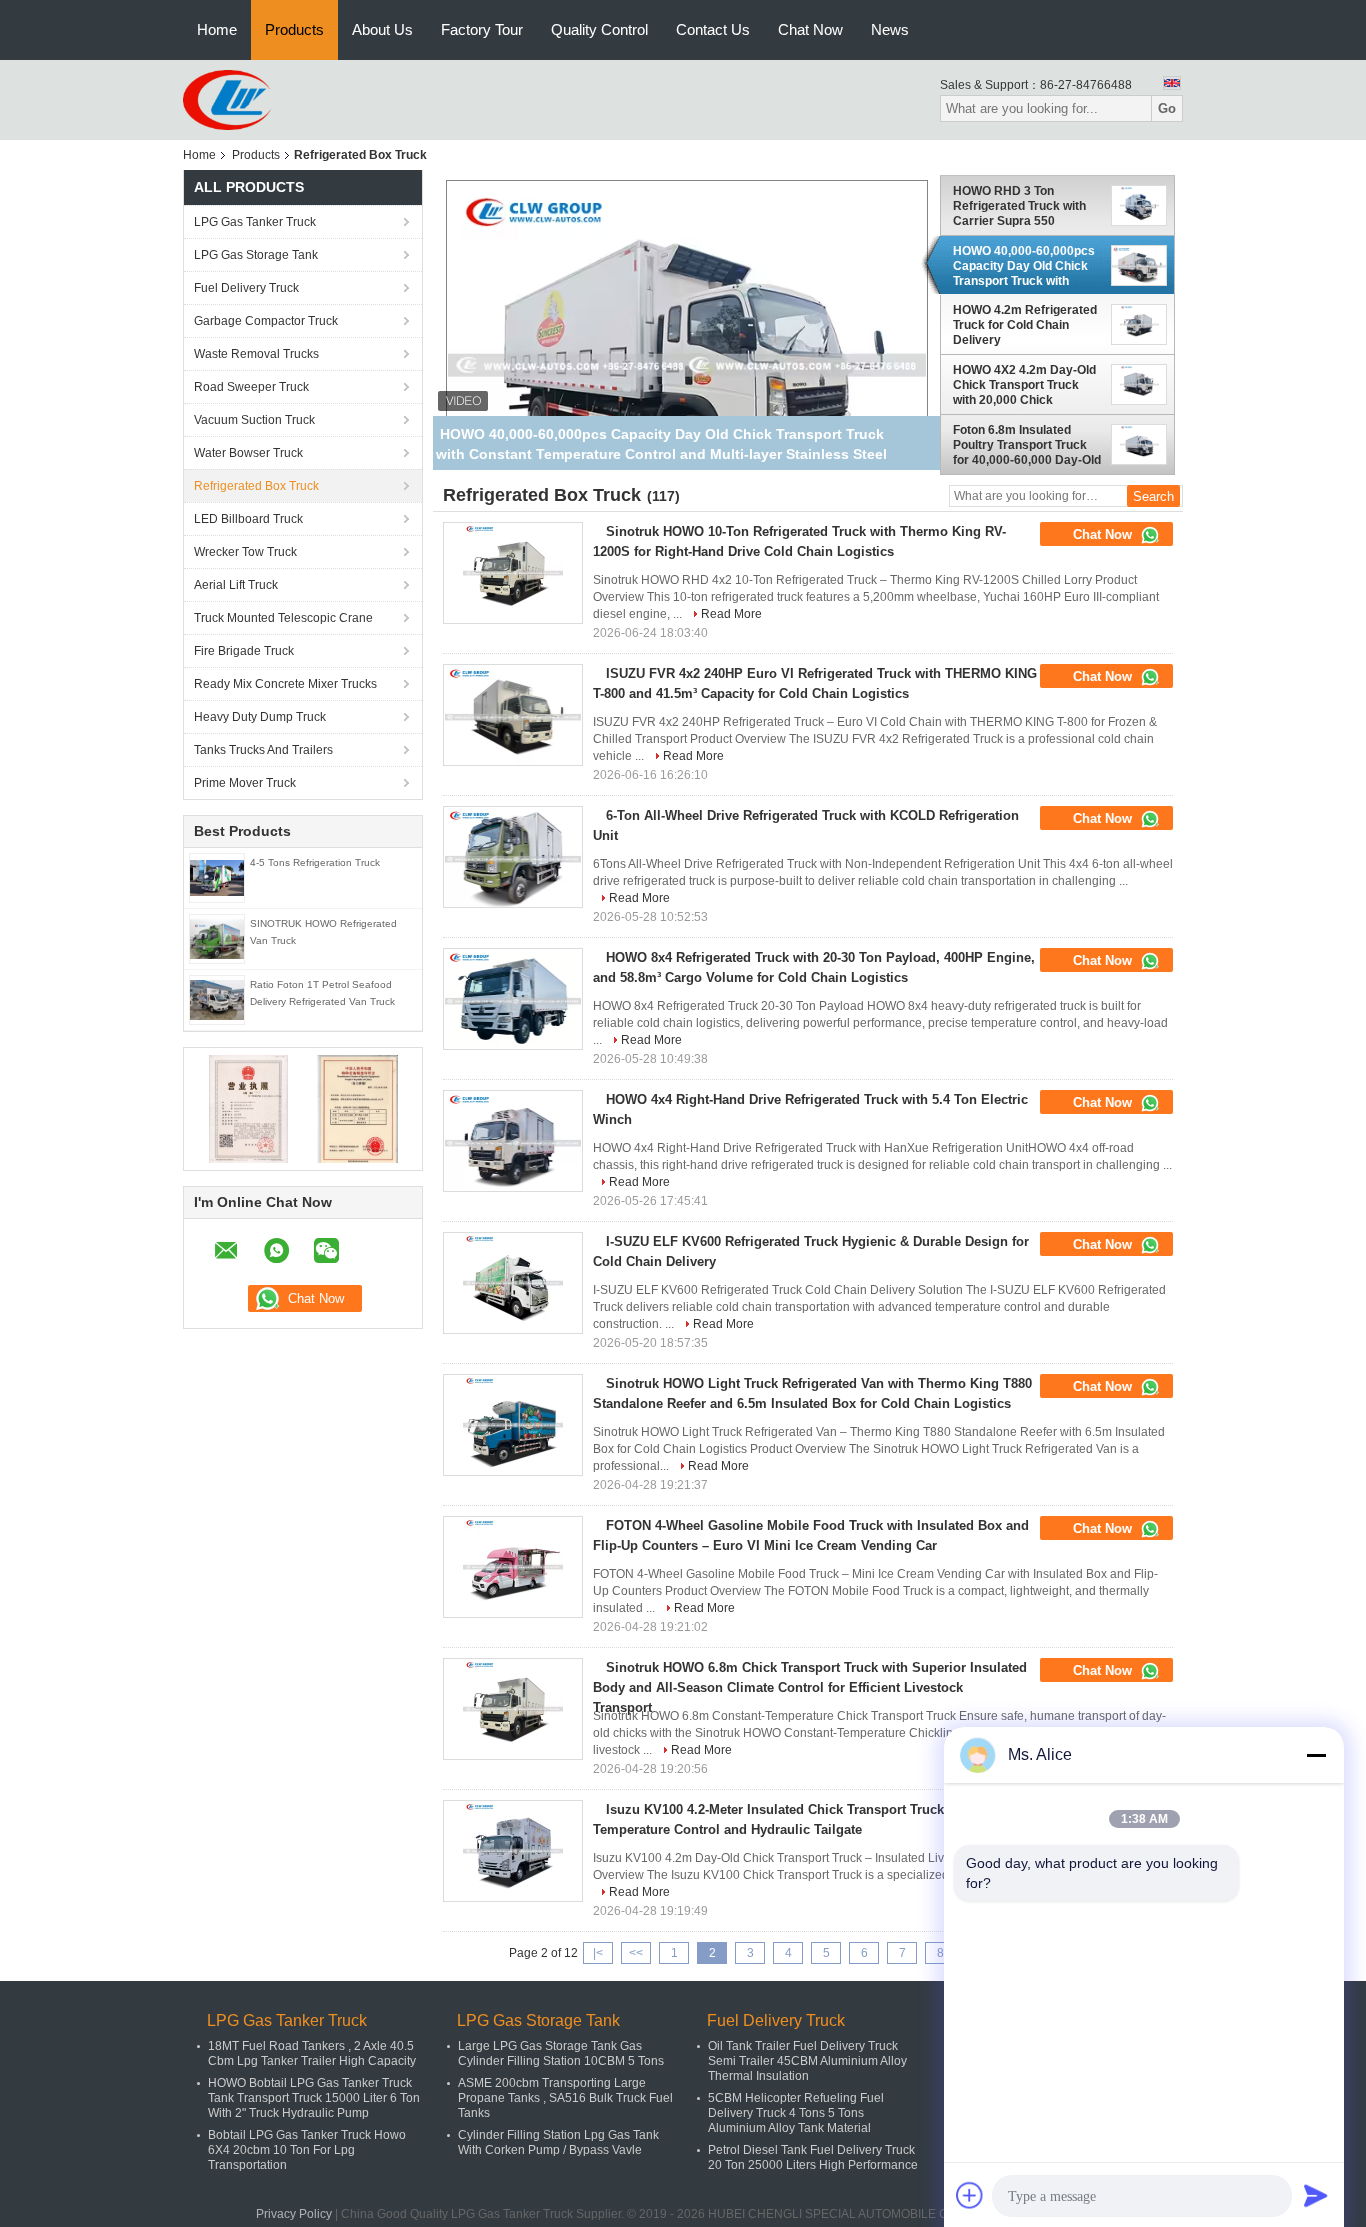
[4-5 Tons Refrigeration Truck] (217, 877)
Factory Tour (482, 29)
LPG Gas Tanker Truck (255, 222)
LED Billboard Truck (248, 519)
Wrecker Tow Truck (245, 552)
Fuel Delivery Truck (246, 288)
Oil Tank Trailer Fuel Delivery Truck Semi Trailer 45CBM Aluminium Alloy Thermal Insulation (807, 2061)
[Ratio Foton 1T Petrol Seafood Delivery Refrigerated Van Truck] (217, 999)
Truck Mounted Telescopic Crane (283, 618)
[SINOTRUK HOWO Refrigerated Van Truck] (217, 938)
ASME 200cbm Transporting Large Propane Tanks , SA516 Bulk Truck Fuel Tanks (565, 2098)
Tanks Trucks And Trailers (263, 750)
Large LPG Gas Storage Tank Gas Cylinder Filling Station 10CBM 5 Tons (561, 2053)
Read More (731, 614)
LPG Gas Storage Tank (256, 255)
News (890, 29)
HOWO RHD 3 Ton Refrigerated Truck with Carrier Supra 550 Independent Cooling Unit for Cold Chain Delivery (1024, 206)
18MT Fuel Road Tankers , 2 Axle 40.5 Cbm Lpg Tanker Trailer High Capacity (312, 2053)
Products (294, 29)
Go (1167, 108)
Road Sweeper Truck (251, 387)
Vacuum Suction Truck (254, 420)
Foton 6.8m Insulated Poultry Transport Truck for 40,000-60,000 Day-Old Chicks (1027, 445)
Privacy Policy (294, 2214)
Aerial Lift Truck (236, 585)
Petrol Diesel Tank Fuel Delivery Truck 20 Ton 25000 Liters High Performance (813, 2157)
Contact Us (713, 29)
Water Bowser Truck (248, 453)
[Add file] (970, 2195)
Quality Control (599, 29)
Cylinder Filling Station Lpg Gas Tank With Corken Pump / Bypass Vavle (558, 2142)
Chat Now (810, 29)
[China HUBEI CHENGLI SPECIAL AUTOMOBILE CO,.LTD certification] (248, 1108)
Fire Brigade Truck (244, 651)
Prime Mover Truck (245, 783)
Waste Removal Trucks (256, 354)
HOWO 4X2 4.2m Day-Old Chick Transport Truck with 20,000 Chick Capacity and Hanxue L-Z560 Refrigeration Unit (1024, 385)
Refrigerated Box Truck (256, 486)
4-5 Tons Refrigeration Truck (315, 862)
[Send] (1316, 2195)
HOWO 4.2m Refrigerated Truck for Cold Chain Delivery (1025, 325)
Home (217, 29)
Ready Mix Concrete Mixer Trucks (285, 684)
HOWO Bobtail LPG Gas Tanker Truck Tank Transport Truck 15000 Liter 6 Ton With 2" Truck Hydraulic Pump (314, 2098)
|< (598, 1953)
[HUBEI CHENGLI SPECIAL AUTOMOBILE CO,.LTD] (227, 99)
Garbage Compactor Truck (266, 321)
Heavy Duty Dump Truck (260, 717)
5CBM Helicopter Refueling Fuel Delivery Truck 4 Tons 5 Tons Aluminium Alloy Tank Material (796, 2113)
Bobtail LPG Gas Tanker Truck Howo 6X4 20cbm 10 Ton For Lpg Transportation (307, 2150)
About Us (382, 29)
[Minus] (1316, 1755)
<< (636, 1953)
